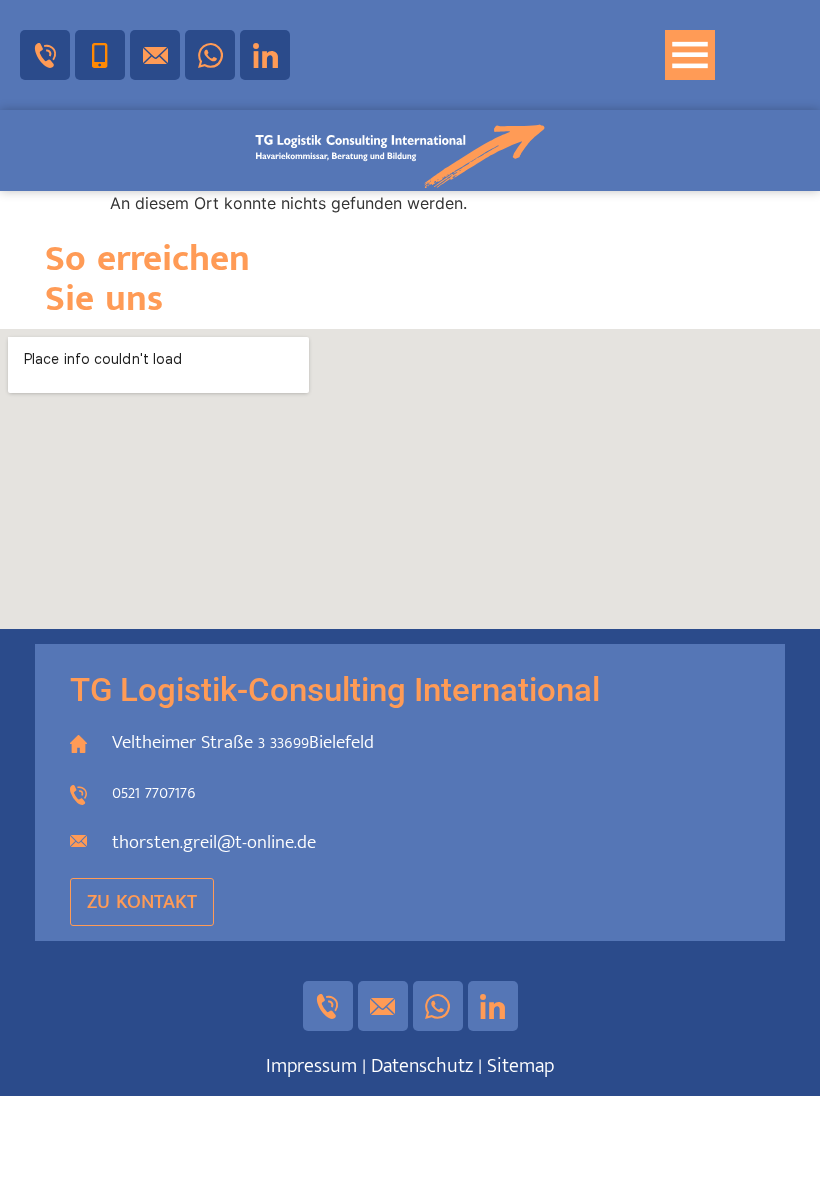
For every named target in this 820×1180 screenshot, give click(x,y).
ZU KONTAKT (142, 902)
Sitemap (520, 1066)
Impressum (311, 1066)
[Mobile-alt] (100, 55)
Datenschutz (422, 1066)
